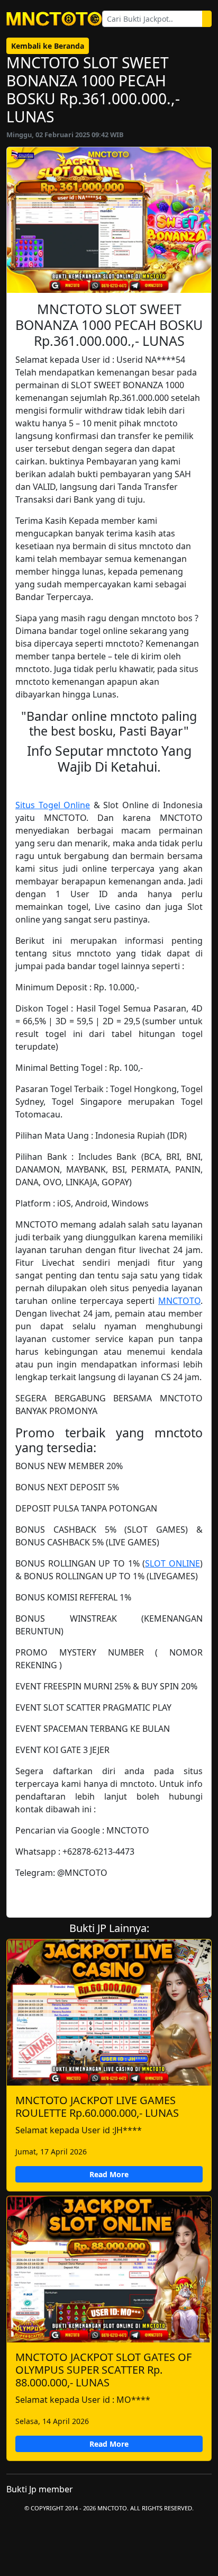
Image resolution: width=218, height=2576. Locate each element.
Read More (109, 2174)
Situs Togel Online (53, 805)
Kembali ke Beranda (48, 46)
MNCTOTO (179, 1301)
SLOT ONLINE (172, 1563)
